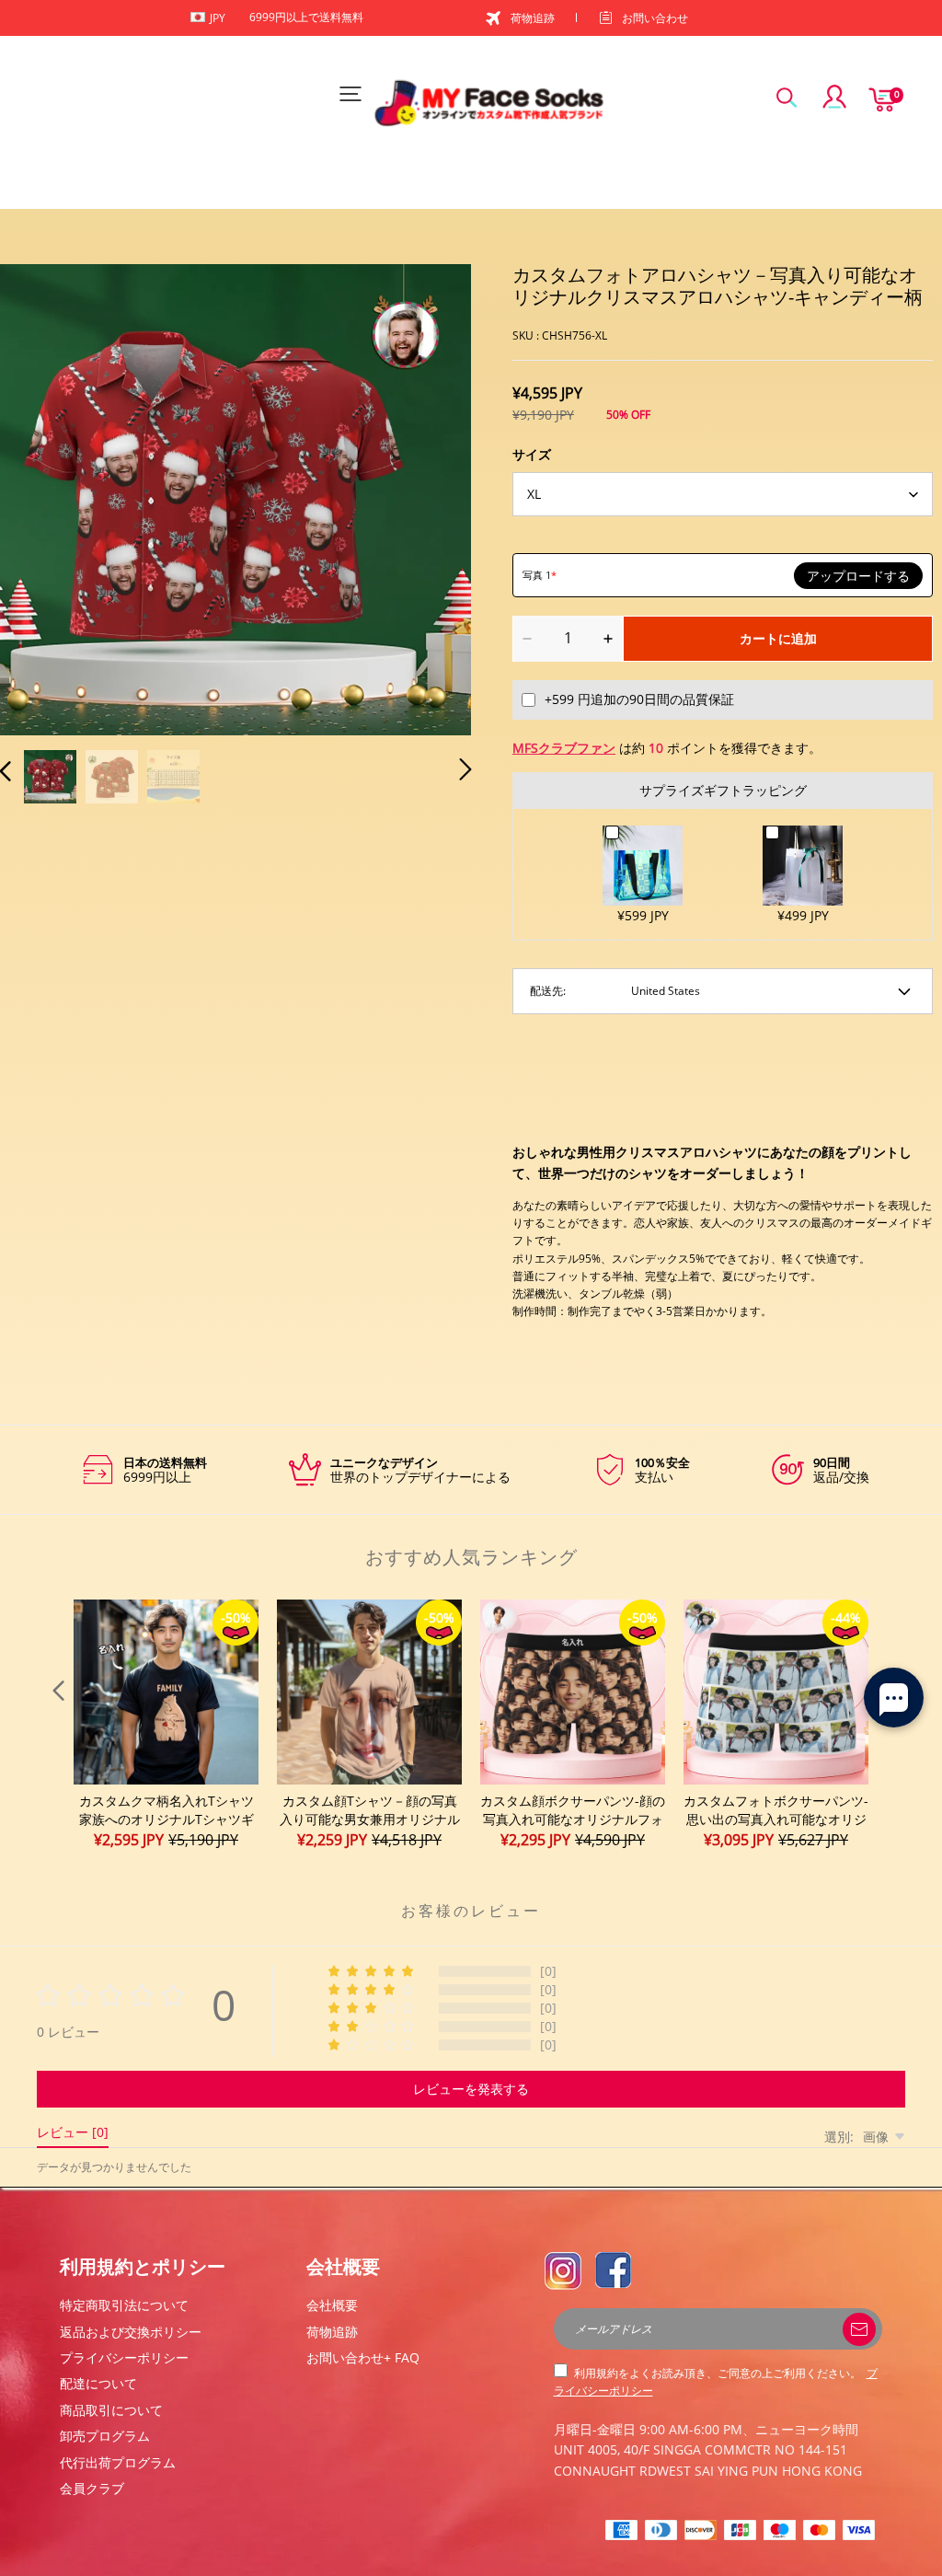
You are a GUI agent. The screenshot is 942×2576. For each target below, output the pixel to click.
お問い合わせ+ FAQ (363, 2357)
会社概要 (332, 2305)
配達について (98, 2383)
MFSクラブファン (564, 748)
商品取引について (111, 2410)
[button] (42, 498)
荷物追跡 (533, 18)
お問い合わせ (655, 18)
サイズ (532, 454)
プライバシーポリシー (124, 2357)
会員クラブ (92, 2488)
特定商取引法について (124, 2305)
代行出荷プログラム (118, 2462)
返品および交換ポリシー (131, 2332)
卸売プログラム (105, 2436)
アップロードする (858, 576)
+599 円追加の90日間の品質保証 (639, 699)
